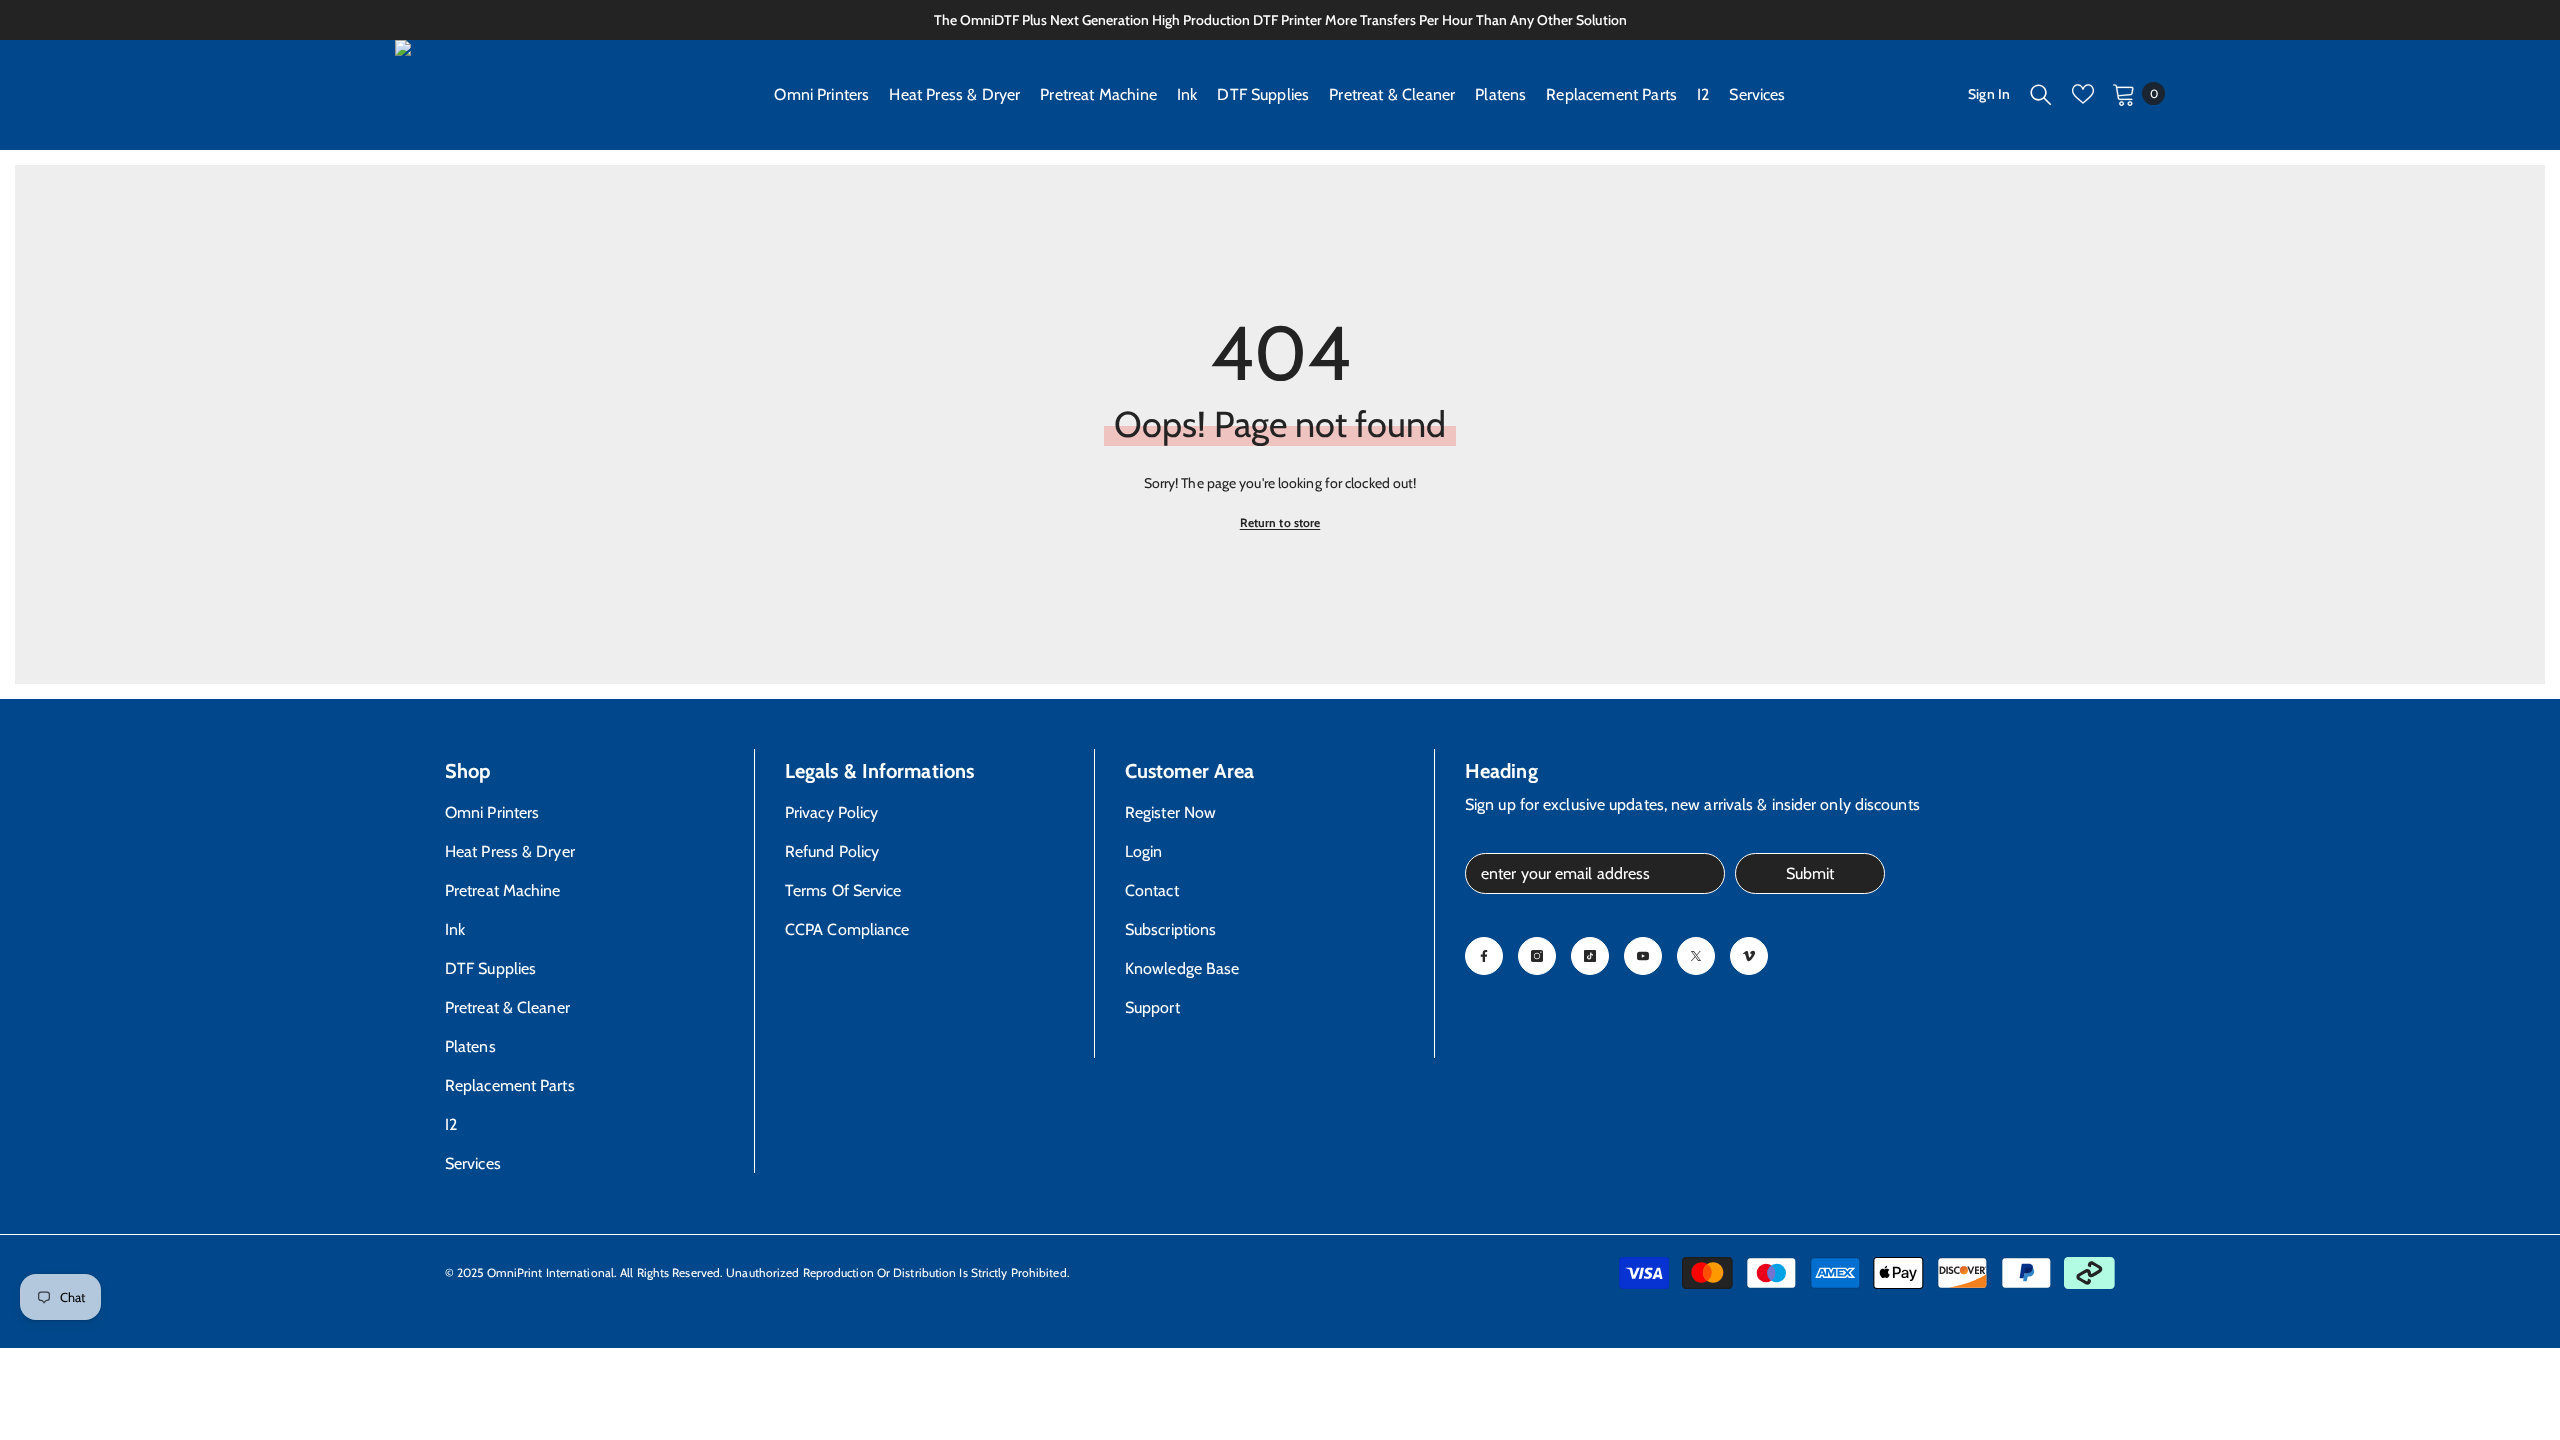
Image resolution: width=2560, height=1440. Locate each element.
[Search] (2041, 94)
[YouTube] (1643, 956)
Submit (1810, 873)
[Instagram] (1537, 956)
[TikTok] (1590, 956)
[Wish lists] (2083, 94)
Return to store (1280, 522)
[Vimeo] (1749, 956)
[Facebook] (1484, 956)
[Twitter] (1696, 956)
